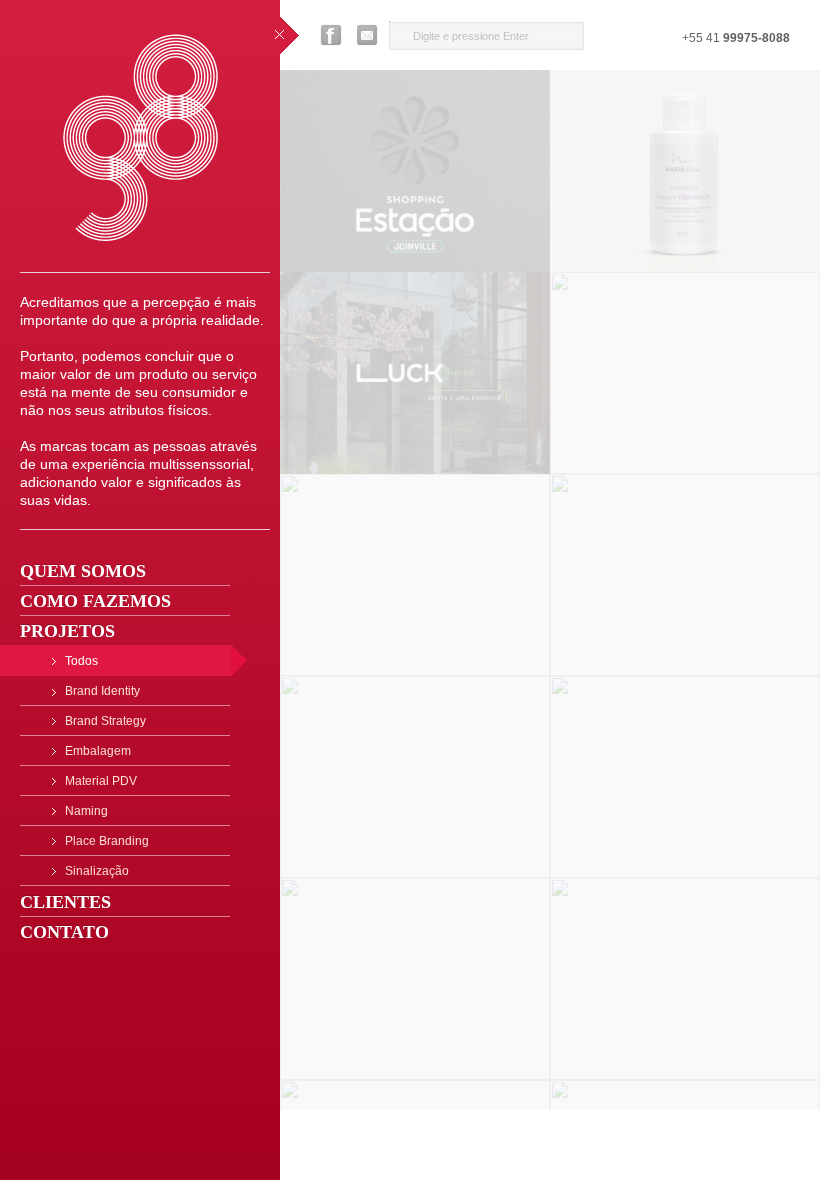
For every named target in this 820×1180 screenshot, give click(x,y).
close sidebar (286, 35)
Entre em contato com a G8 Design (368, 35)
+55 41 (736, 38)
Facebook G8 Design (331, 35)
